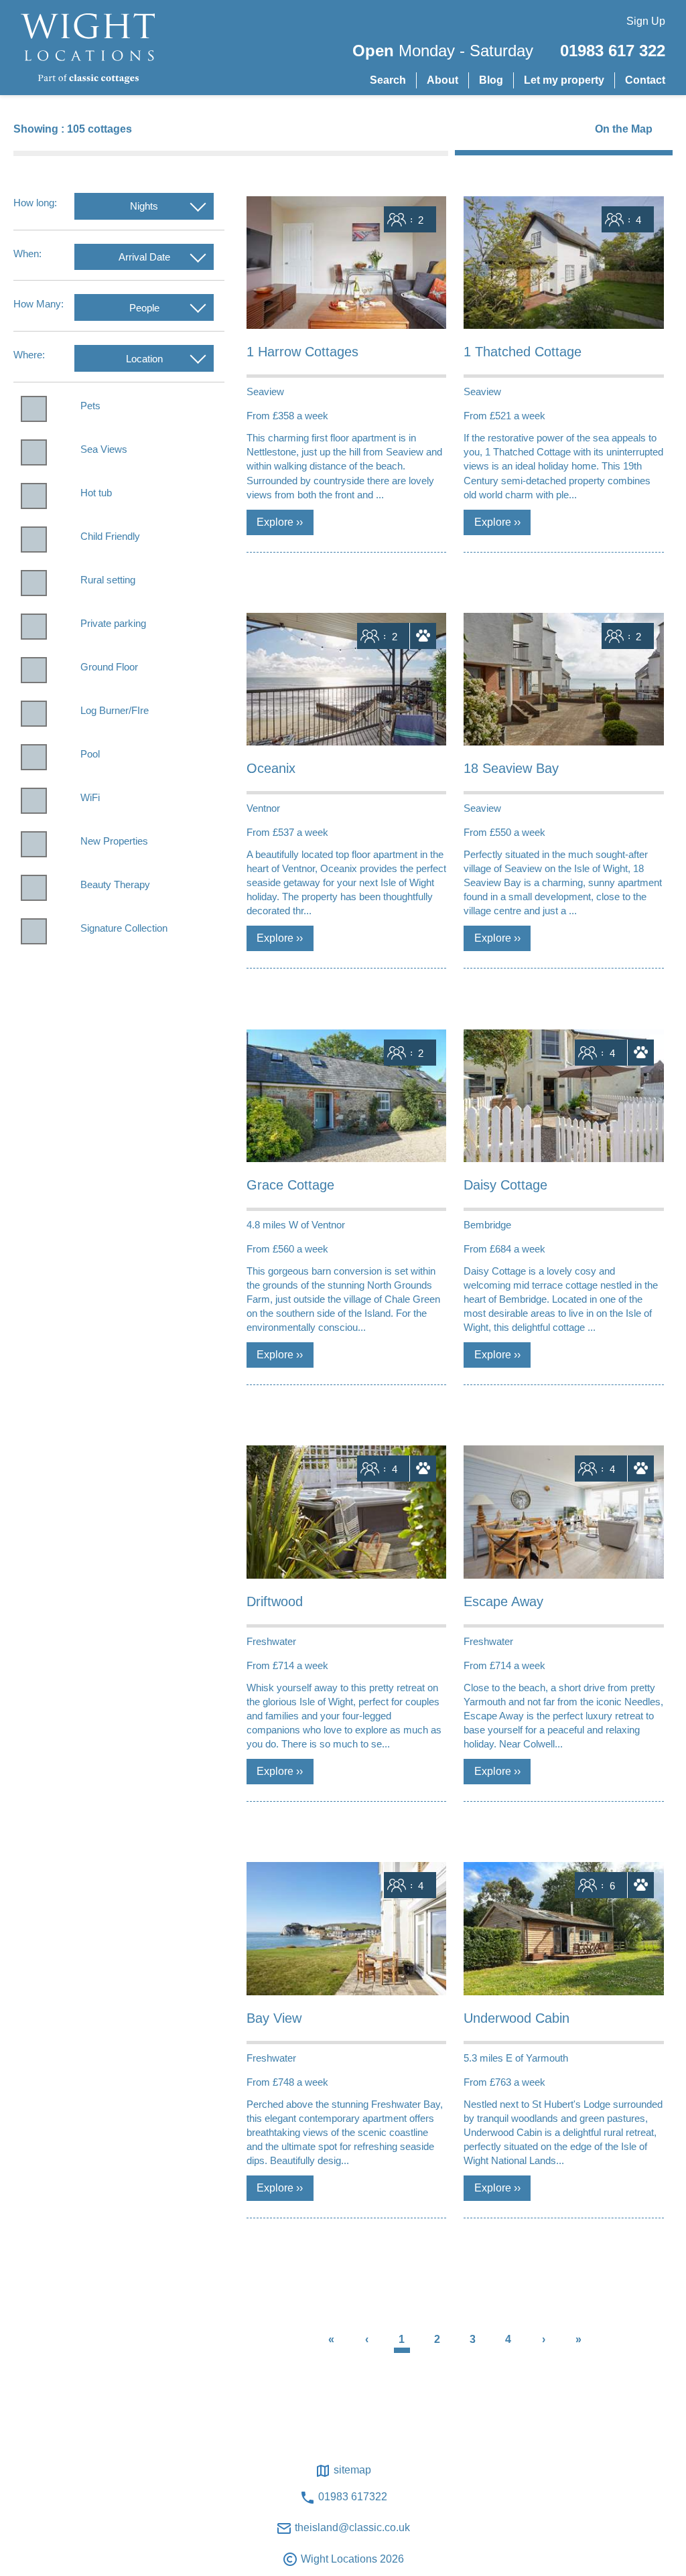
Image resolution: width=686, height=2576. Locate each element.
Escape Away (503, 1601)
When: (27, 254)
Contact (645, 80)
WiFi (90, 797)
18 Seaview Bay (511, 768)
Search (388, 80)
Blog (491, 80)
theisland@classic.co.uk (351, 2527)
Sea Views (104, 449)
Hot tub (96, 493)
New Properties (114, 841)
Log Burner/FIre (115, 710)
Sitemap (351, 2470)
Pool (90, 754)
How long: (35, 203)
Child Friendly (110, 536)
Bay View (274, 2018)
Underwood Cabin (517, 2018)
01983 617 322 (613, 51)
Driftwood (275, 1601)
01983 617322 (351, 2497)
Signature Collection (124, 928)
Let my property (564, 80)
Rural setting (108, 580)
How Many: (39, 304)
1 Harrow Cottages (302, 352)
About (442, 80)
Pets (90, 406)
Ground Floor (109, 667)
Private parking (113, 623)
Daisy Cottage (505, 1185)
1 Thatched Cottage (523, 352)
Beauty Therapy (115, 884)
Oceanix (271, 768)
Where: (29, 355)
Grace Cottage (290, 1185)
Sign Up (646, 21)
